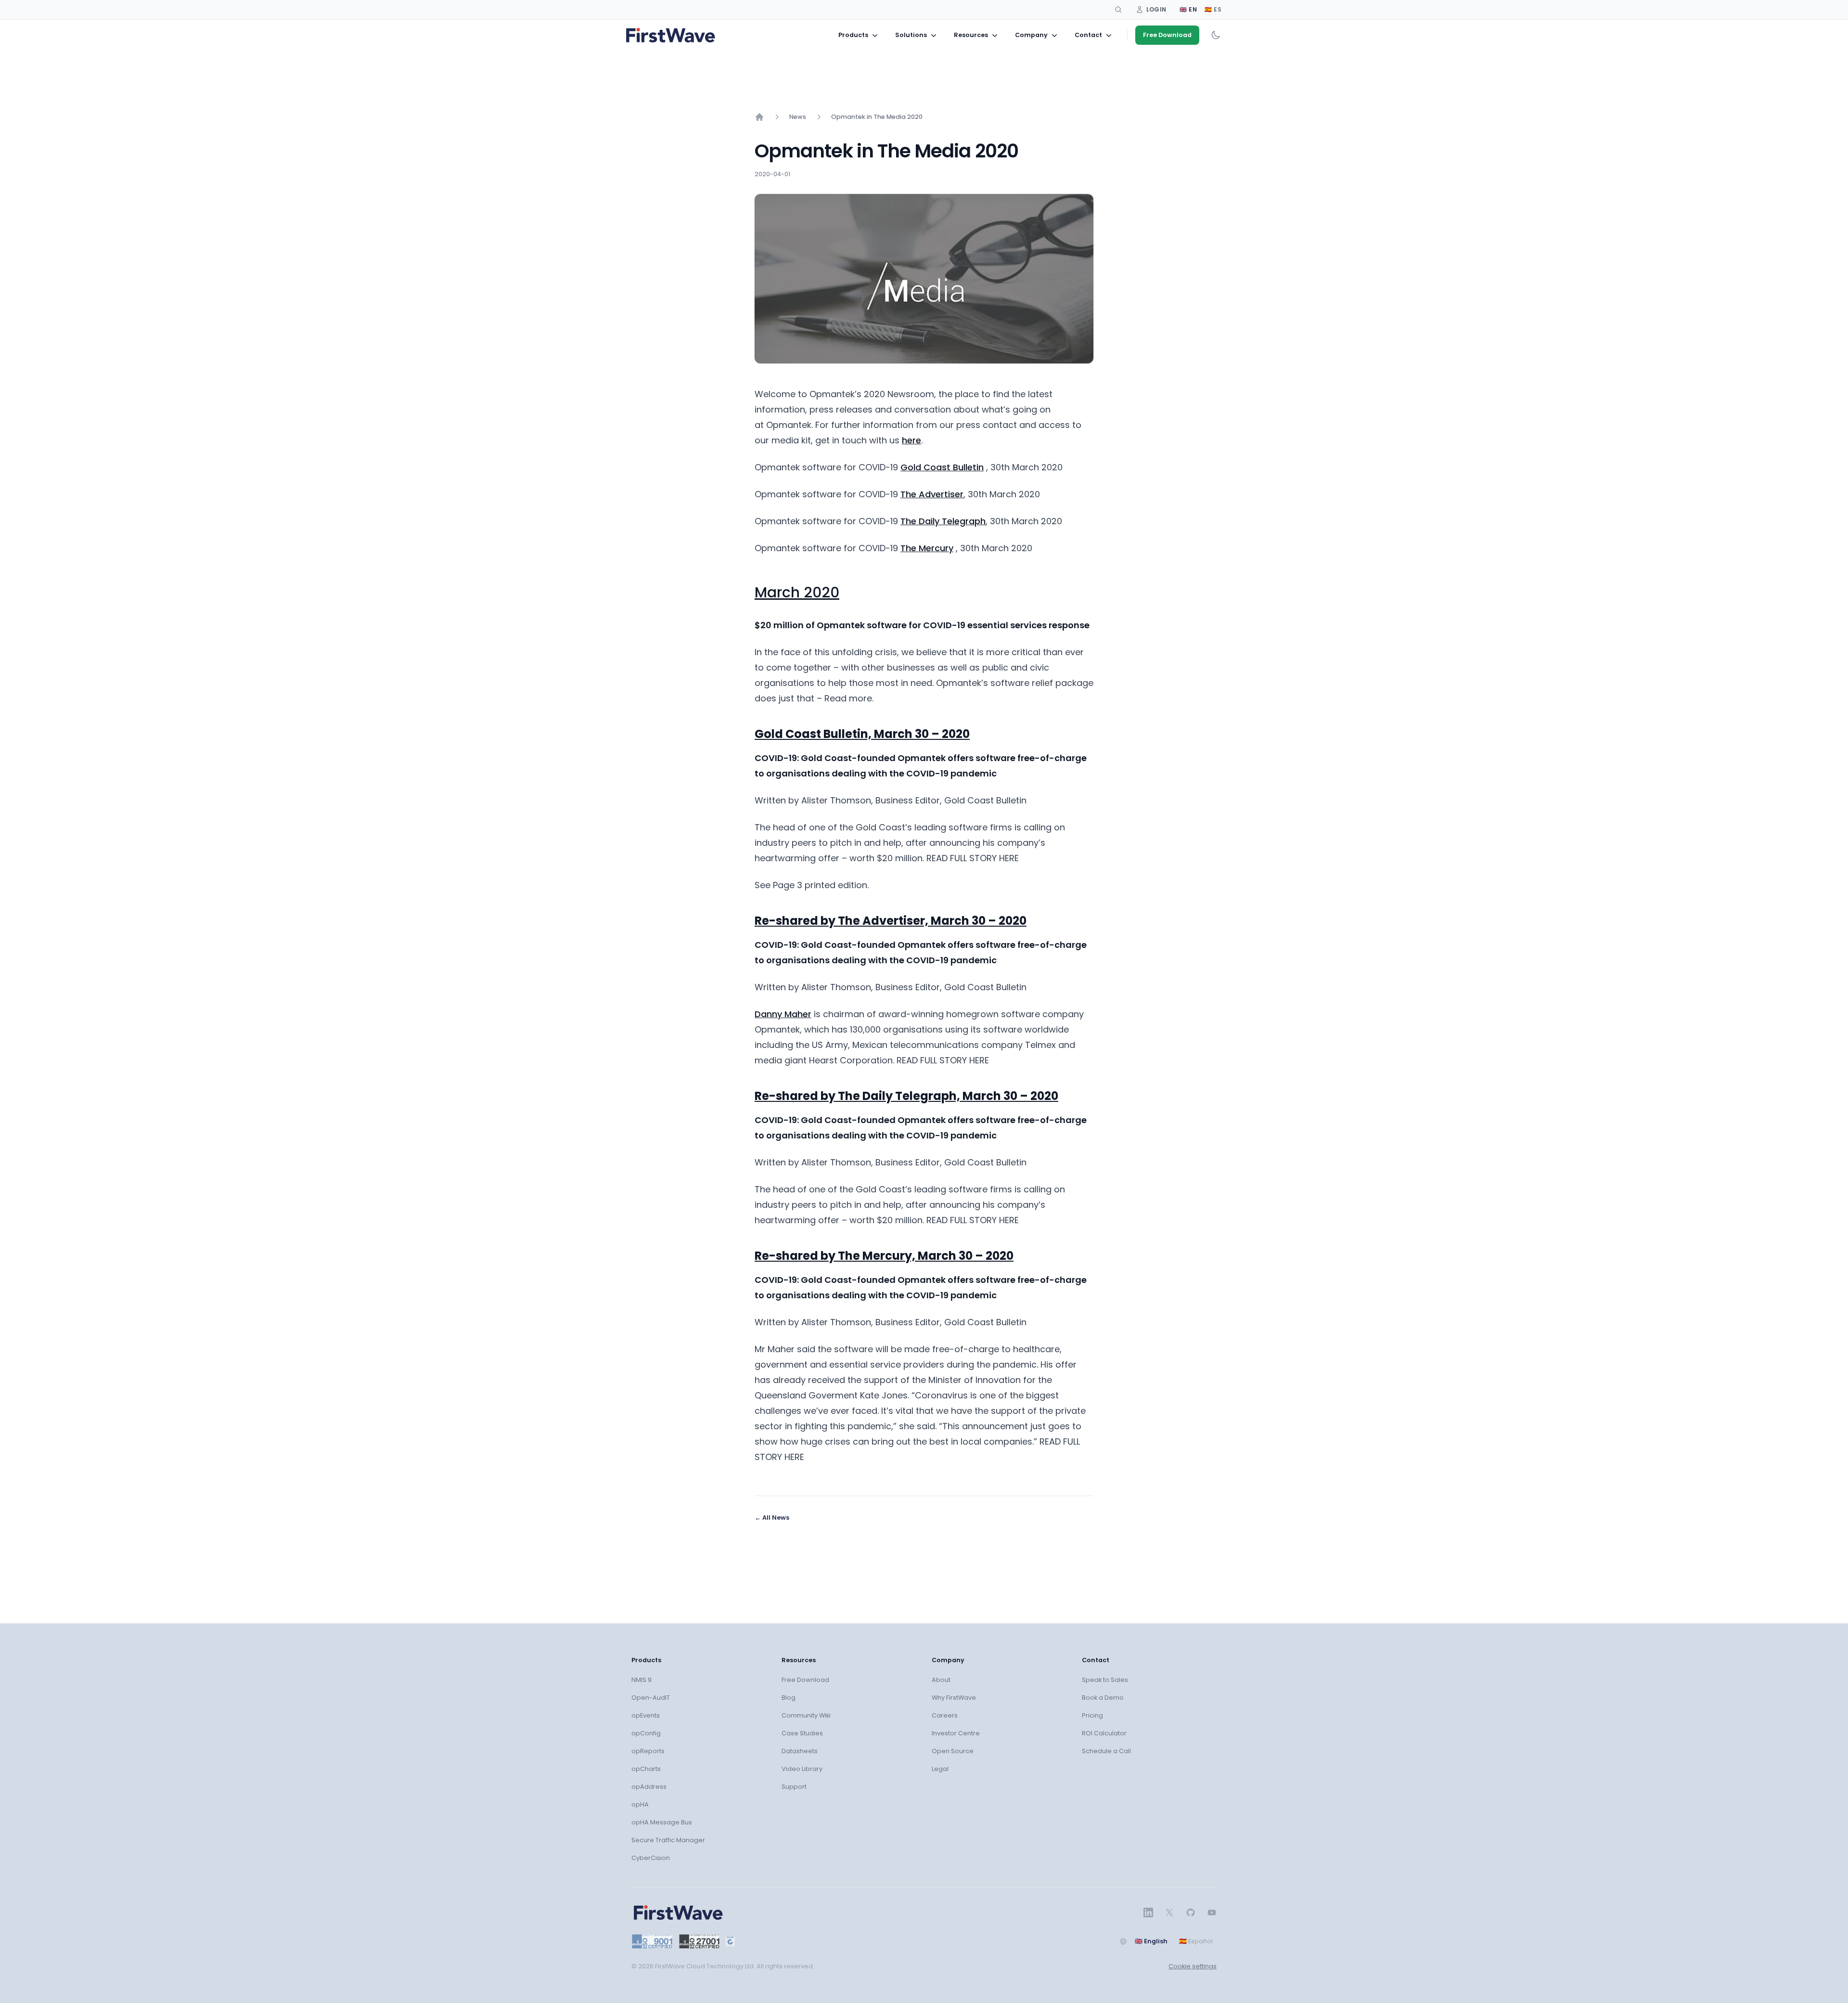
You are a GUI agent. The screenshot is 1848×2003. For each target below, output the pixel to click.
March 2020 (797, 592)
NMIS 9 (642, 1680)
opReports (648, 1751)
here (911, 440)
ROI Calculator (1104, 1733)
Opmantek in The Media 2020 (877, 117)
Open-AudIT (651, 1698)
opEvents (646, 1715)
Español (1196, 1941)
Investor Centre (956, 1733)
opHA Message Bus (662, 1822)
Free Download (1167, 35)
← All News (772, 1518)
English (1151, 1941)
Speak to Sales (1105, 1680)
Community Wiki (806, 1715)
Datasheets (800, 1751)
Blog (789, 1698)
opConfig (646, 1733)
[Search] (1118, 10)
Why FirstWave (954, 1698)
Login (1156, 9)
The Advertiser (932, 494)
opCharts (646, 1769)
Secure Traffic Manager (668, 1840)
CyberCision (651, 1858)
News (798, 117)
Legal (940, 1769)
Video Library (802, 1769)
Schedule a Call (1106, 1751)
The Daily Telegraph (943, 521)
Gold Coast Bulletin (942, 467)
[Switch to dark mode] (1216, 35)
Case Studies (802, 1733)
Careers (945, 1715)
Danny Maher (783, 1014)
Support (794, 1787)
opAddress (649, 1787)
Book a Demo (1103, 1698)
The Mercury (927, 548)
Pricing (1092, 1715)
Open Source (953, 1751)
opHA (640, 1804)
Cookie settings (1193, 1966)
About (941, 1680)
